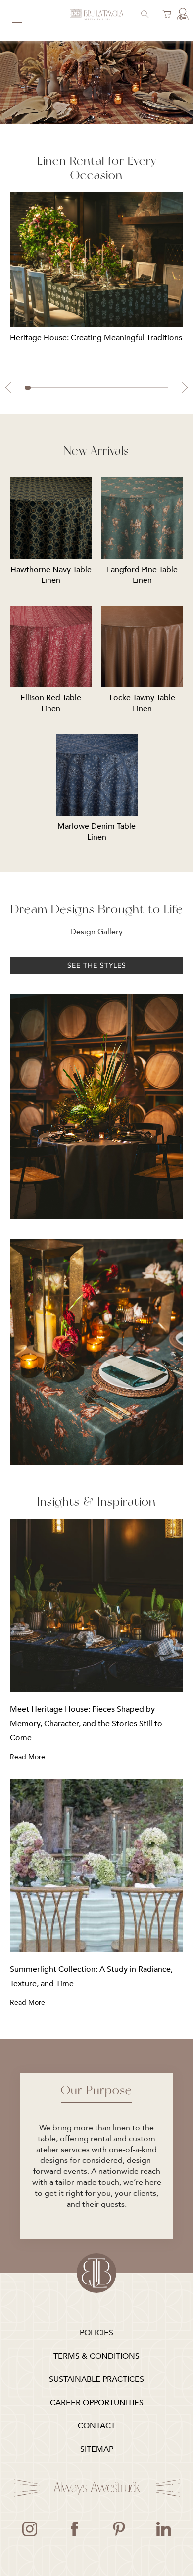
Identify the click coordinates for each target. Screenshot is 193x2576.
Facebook (74, 2529)
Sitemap (97, 2449)
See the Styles (97, 966)
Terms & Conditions (96, 2356)
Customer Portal (181, 15)
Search (144, 15)
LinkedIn (163, 2529)
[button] (8, 388)
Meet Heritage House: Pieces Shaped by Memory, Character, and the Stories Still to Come (86, 1724)
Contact (96, 2426)
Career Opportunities (97, 2403)
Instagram (30, 2529)
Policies (96, 2333)
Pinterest (119, 2529)
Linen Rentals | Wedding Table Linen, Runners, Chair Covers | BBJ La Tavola (96, 15)
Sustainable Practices (96, 2379)
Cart (165, 15)
